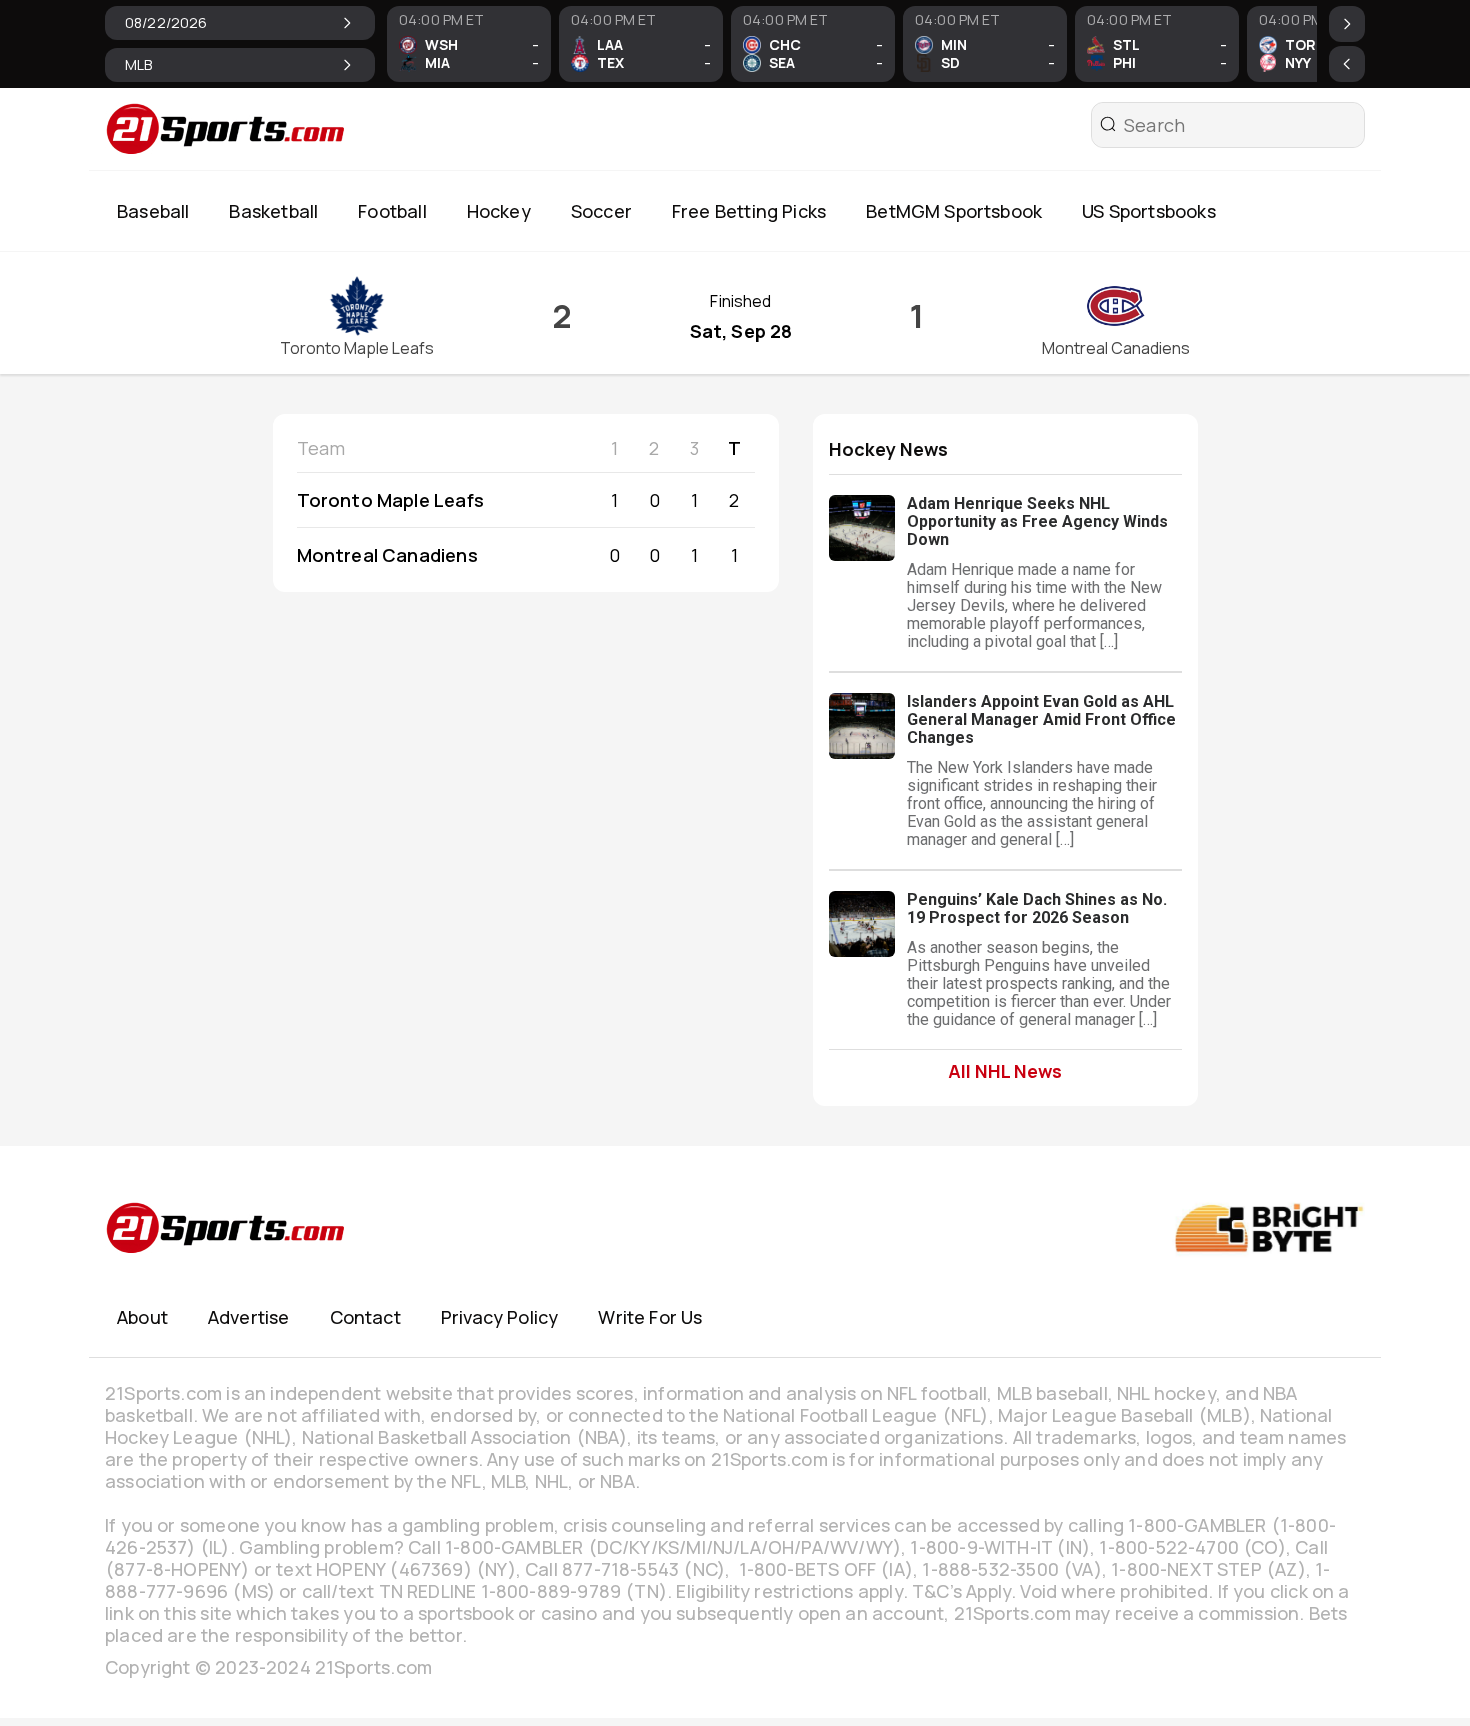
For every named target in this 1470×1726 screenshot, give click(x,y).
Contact (365, 1317)
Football (392, 211)
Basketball (273, 211)
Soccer (601, 211)
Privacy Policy (500, 1317)
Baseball (153, 211)
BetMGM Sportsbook (954, 211)
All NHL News (1005, 1070)
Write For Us (650, 1317)
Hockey (499, 211)
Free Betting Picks (749, 211)
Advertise (249, 1317)
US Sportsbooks (1149, 211)
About (142, 1317)
